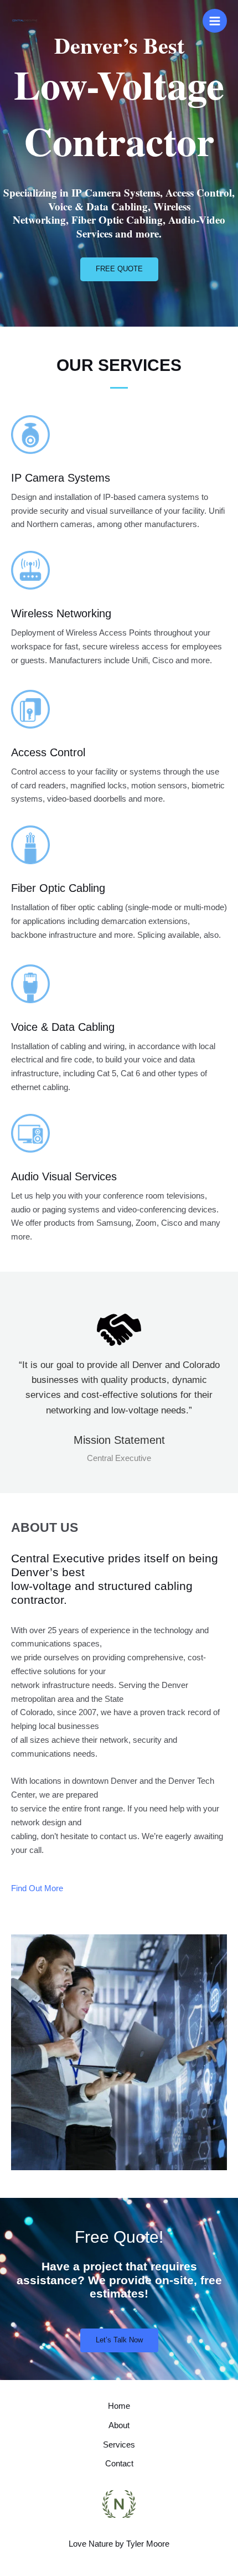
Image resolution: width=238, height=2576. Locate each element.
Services (119, 2445)
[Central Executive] (25, 21)
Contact (119, 2464)
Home (119, 2406)
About (119, 2425)
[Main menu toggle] (215, 21)
